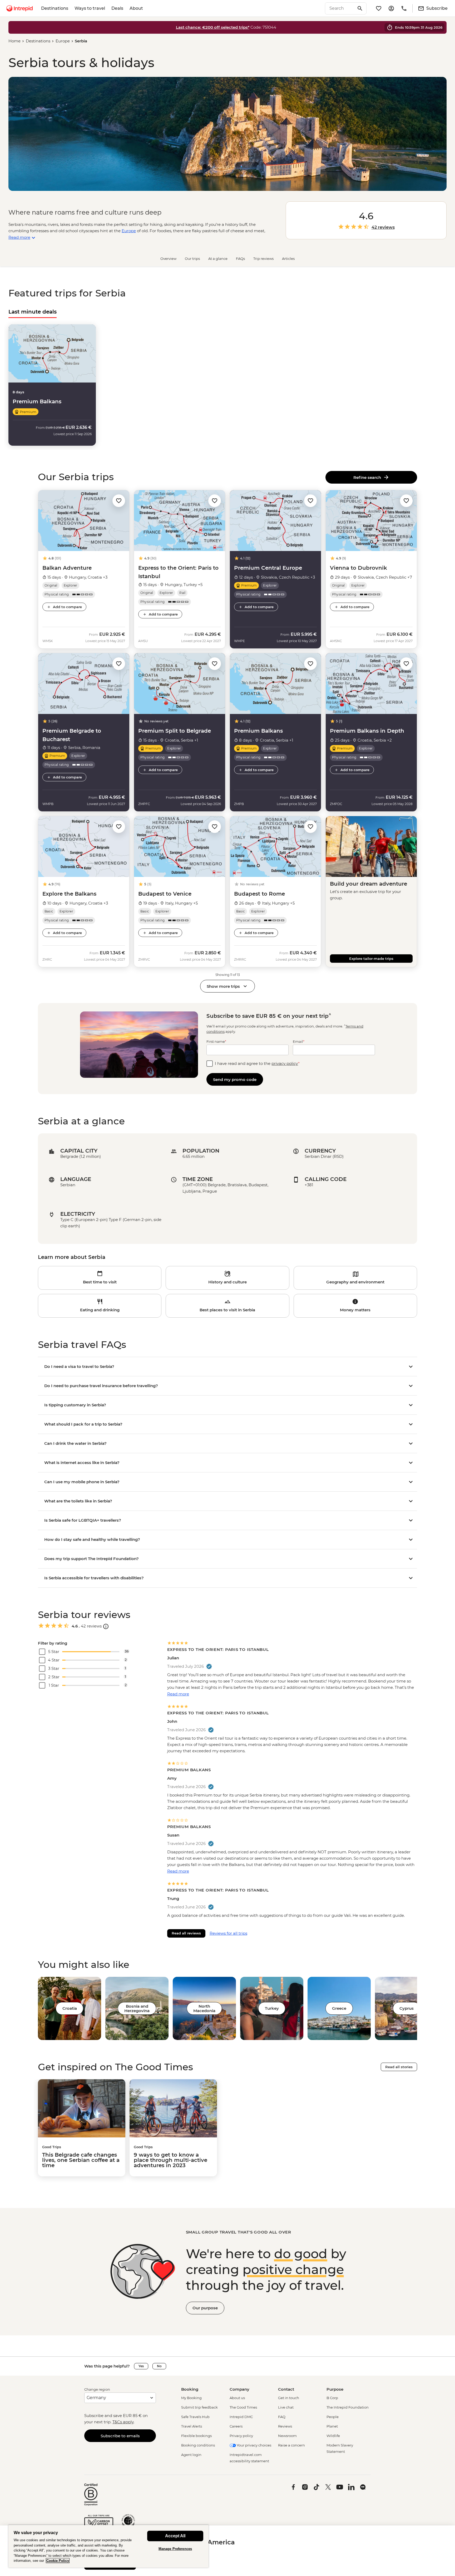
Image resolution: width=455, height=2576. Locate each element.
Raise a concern (291, 2445)
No (159, 2366)
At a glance (218, 259)
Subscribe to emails (120, 2436)
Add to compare (67, 607)
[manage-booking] (391, 8)
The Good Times (243, 2407)
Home (14, 41)
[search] (340, 8)
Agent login (191, 2455)
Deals (117, 8)
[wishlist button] (119, 501)
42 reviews (383, 227)
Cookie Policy (58, 2561)
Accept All (175, 2536)
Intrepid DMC (241, 2417)
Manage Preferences (175, 2549)
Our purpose (205, 2308)
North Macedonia (204, 2008)
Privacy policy (241, 2436)
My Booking (191, 2398)
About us (237, 2398)
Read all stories (399, 2067)
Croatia (70, 2008)
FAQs (240, 259)
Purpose (335, 2389)
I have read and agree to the (257, 1063)
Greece (339, 2008)
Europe (63, 41)
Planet (332, 2426)
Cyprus (407, 2008)
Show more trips (223, 986)
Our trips (192, 259)
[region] (108, 2546)
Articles (288, 259)
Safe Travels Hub (195, 2417)
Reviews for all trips (228, 1933)
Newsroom (287, 2436)
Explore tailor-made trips (371, 959)
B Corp (332, 2398)
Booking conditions (198, 2445)
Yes (141, 2366)
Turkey (272, 2008)
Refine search (368, 477)
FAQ (282, 2417)
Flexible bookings (196, 2436)
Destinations (55, 8)
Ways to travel (90, 8)
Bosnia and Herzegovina (137, 2008)
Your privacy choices (254, 2445)
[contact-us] (404, 8)
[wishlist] (379, 8)
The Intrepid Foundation (348, 2407)
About (136, 8)
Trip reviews (263, 259)
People (333, 2417)
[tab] (33, 312)
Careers (236, 2426)
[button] (119, 501)
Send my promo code (235, 1079)
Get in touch (289, 2398)
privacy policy (285, 1063)
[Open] (106, 1626)
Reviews (285, 2426)
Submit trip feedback (199, 2407)
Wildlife (333, 2436)
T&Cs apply (123, 2422)
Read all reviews (186, 1933)
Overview (168, 259)
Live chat (286, 2407)
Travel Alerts (192, 2426)
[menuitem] (19, 8)
